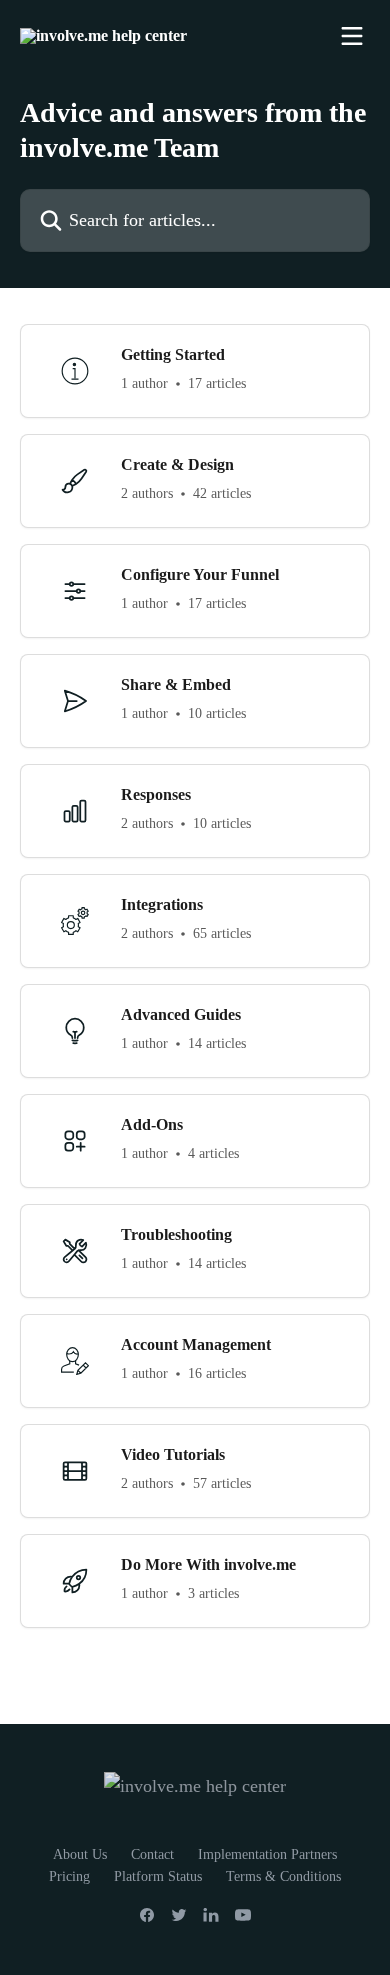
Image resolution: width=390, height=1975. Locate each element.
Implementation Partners (267, 1854)
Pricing (69, 1876)
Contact (152, 1854)
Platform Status (158, 1876)
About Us (80, 1854)
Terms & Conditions (283, 1876)
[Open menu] (352, 36)
